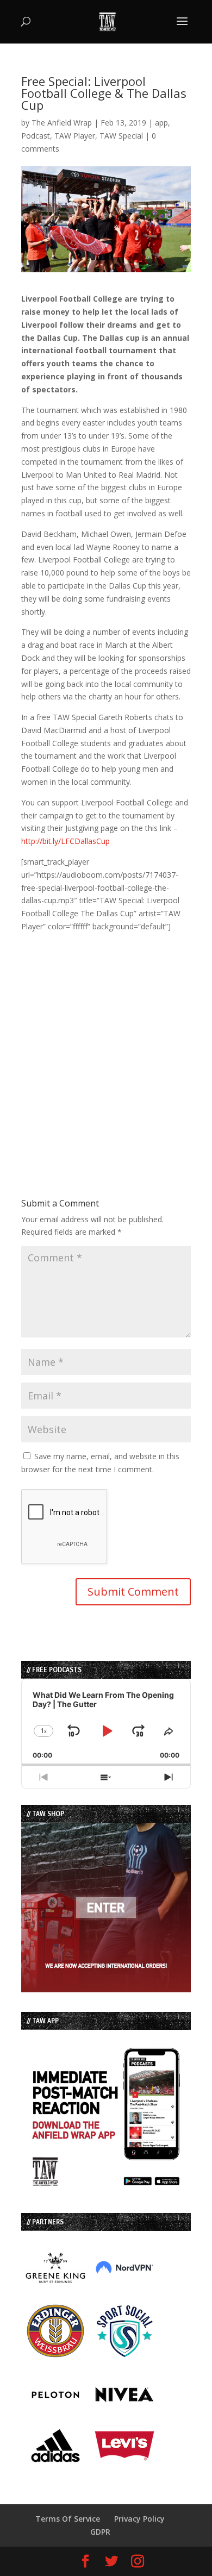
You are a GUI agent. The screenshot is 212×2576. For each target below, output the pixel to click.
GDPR (100, 2532)
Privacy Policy (139, 2519)
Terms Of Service (68, 2519)
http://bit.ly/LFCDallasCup (66, 841)
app (161, 123)
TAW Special (121, 136)
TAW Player (75, 136)
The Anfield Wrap (62, 123)
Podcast (36, 136)
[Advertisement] (106, 1039)
